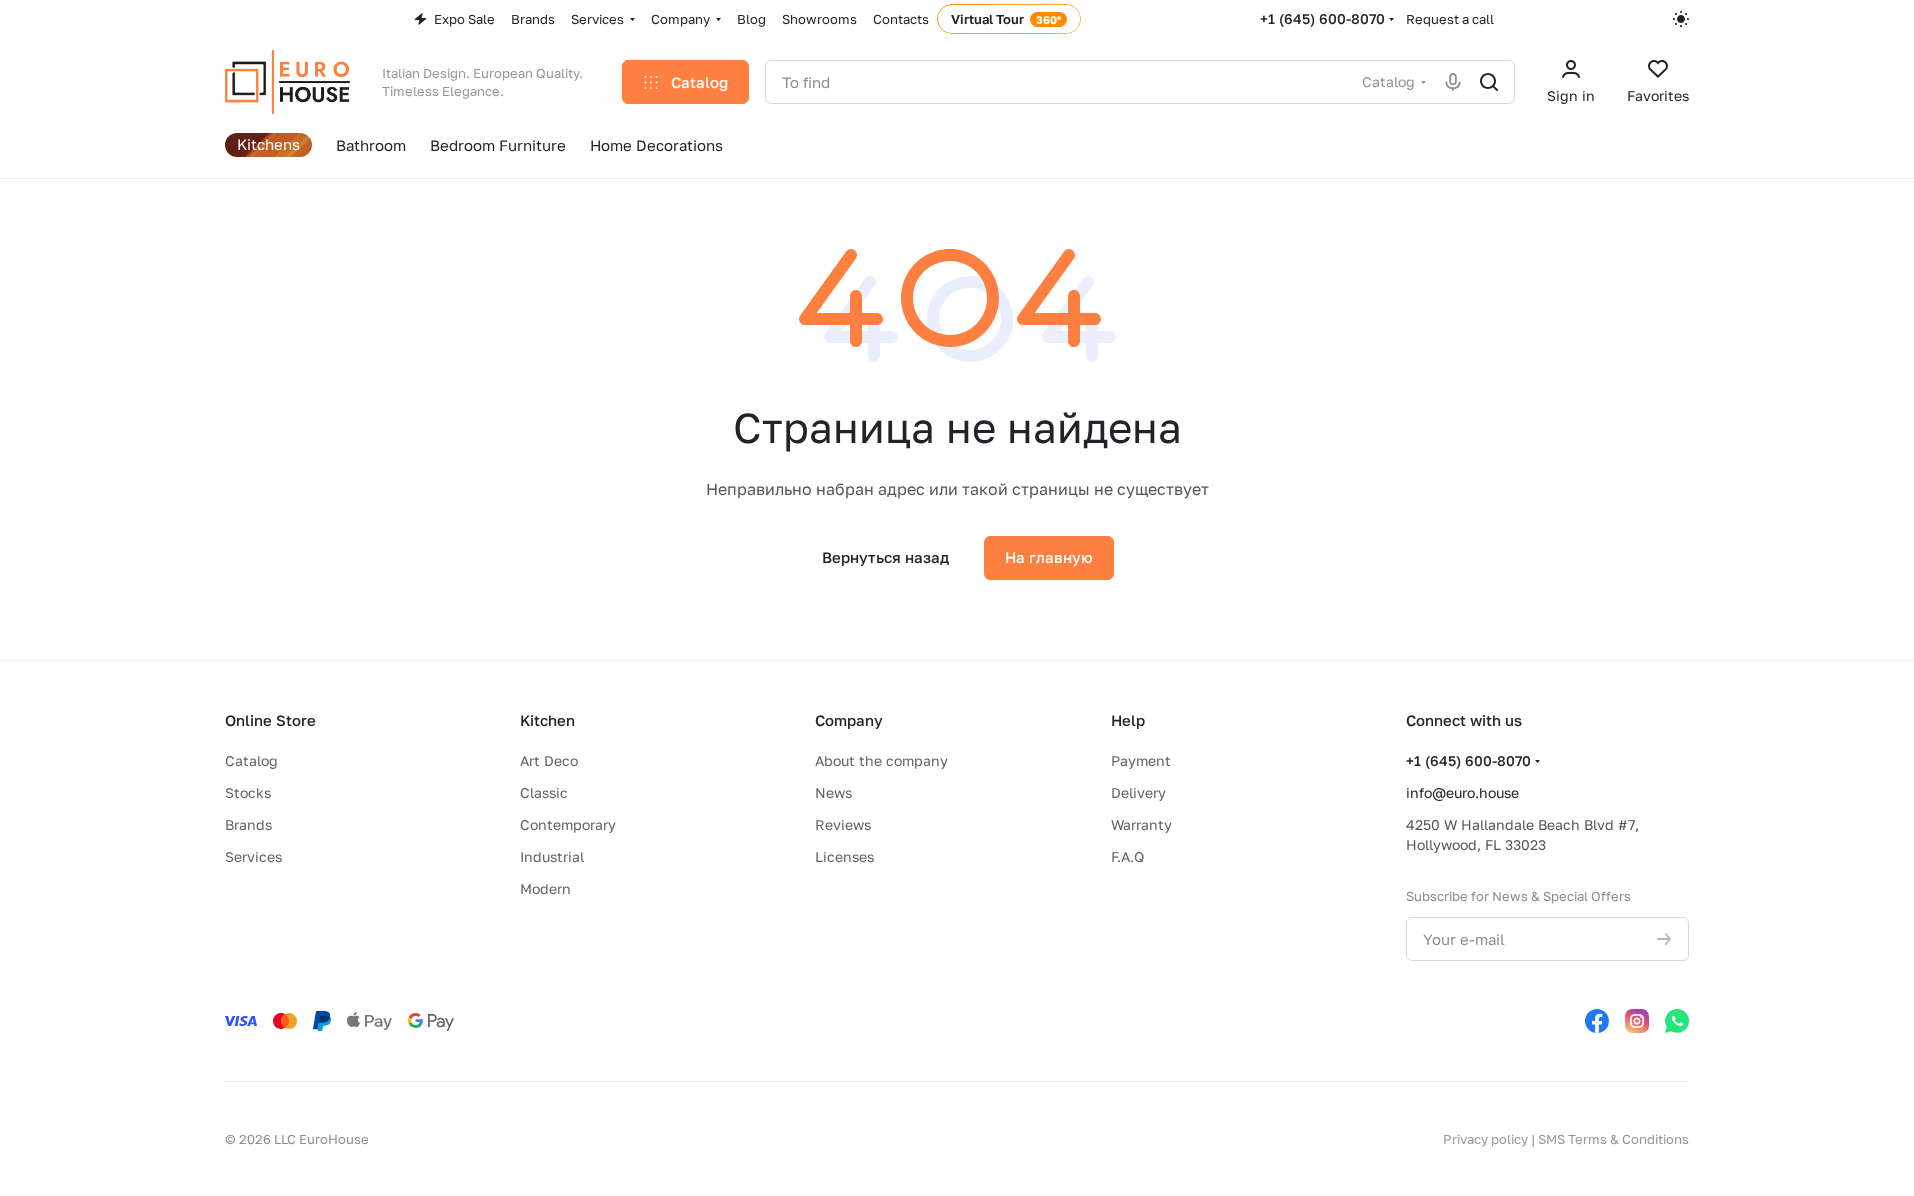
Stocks (248, 792)
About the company (881, 760)
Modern (545, 888)
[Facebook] (1597, 1021)
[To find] (1489, 82)
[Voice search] (1453, 82)
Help (1128, 720)
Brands (248, 824)
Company (849, 720)
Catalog (251, 760)
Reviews (843, 824)
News (833, 792)
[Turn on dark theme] (1681, 19)
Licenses (844, 856)
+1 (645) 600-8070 (1322, 18)
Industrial (552, 856)
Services (253, 856)
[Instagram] (1637, 1021)
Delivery (1138, 792)
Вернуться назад (885, 557)
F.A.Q (1127, 856)
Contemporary (568, 824)
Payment (1141, 760)
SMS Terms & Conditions (1613, 1139)
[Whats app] (1677, 1021)
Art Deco (549, 760)
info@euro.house (1462, 792)
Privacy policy (1485, 1139)
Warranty (1141, 824)
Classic (544, 792)
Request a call (1450, 19)
